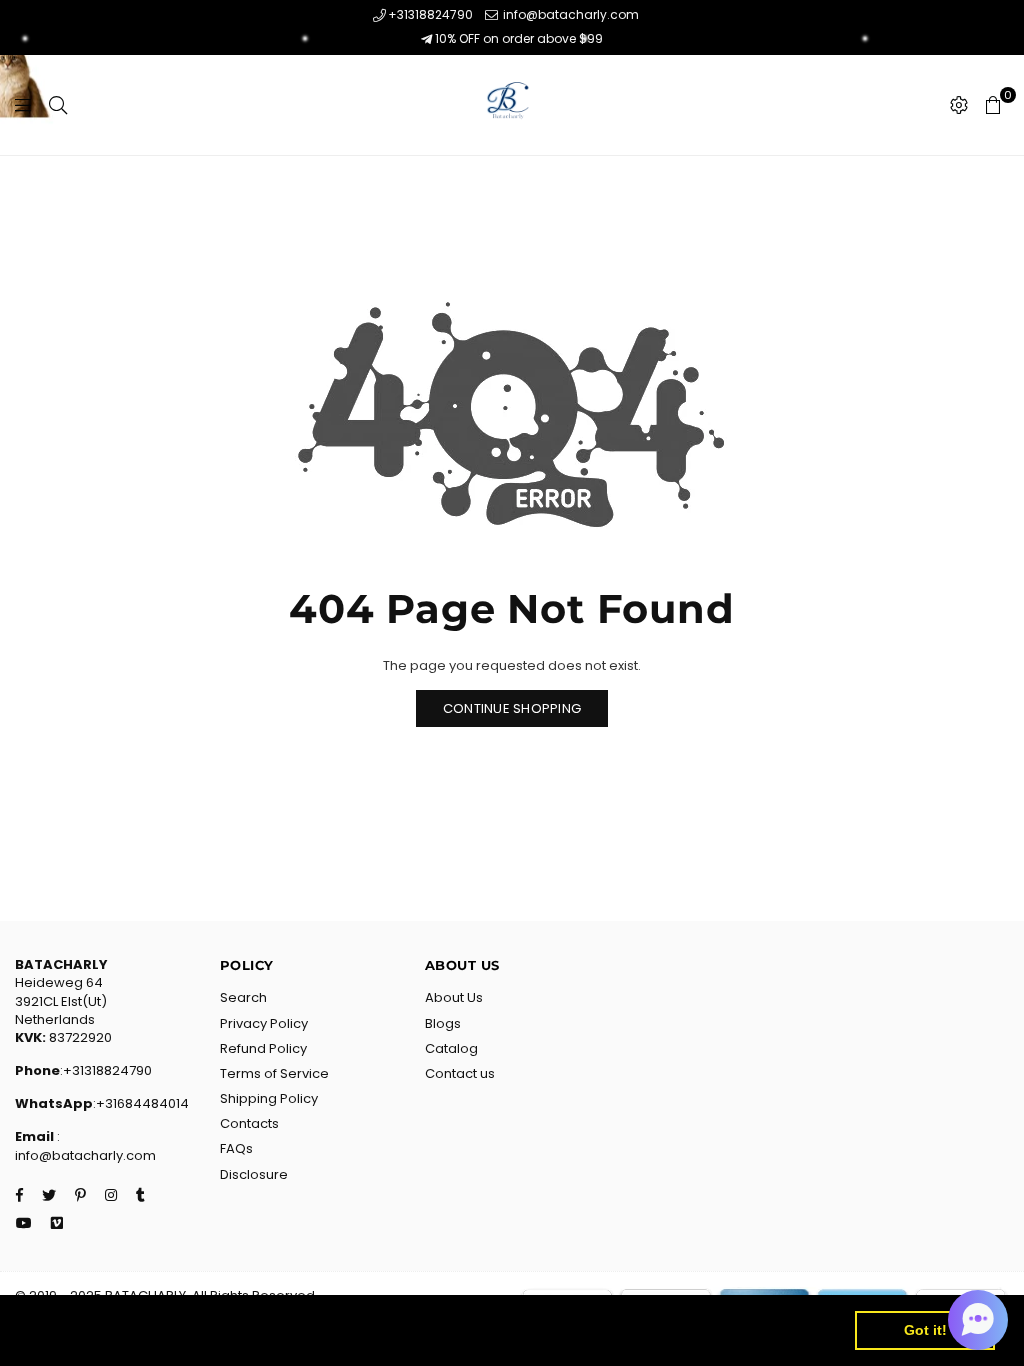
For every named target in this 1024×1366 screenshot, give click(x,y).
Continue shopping (512, 708)
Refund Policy (263, 1048)
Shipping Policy (269, 1098)
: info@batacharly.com (85, 1145)
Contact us (460, 1073)
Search (243, 997)
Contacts (249, 1123)
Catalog (451, 1048)
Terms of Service (274, 1073)
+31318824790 (430, 14)
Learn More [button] (644, 1329)
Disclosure (254, 1174)
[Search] (58, 105)
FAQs (236, 1148)
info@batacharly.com (569, 14)
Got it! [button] (925, 1330)
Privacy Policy (264, 1023)
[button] (978, 1320)
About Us (454, 997)
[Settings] (959, 105)
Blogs (443, 1023)
